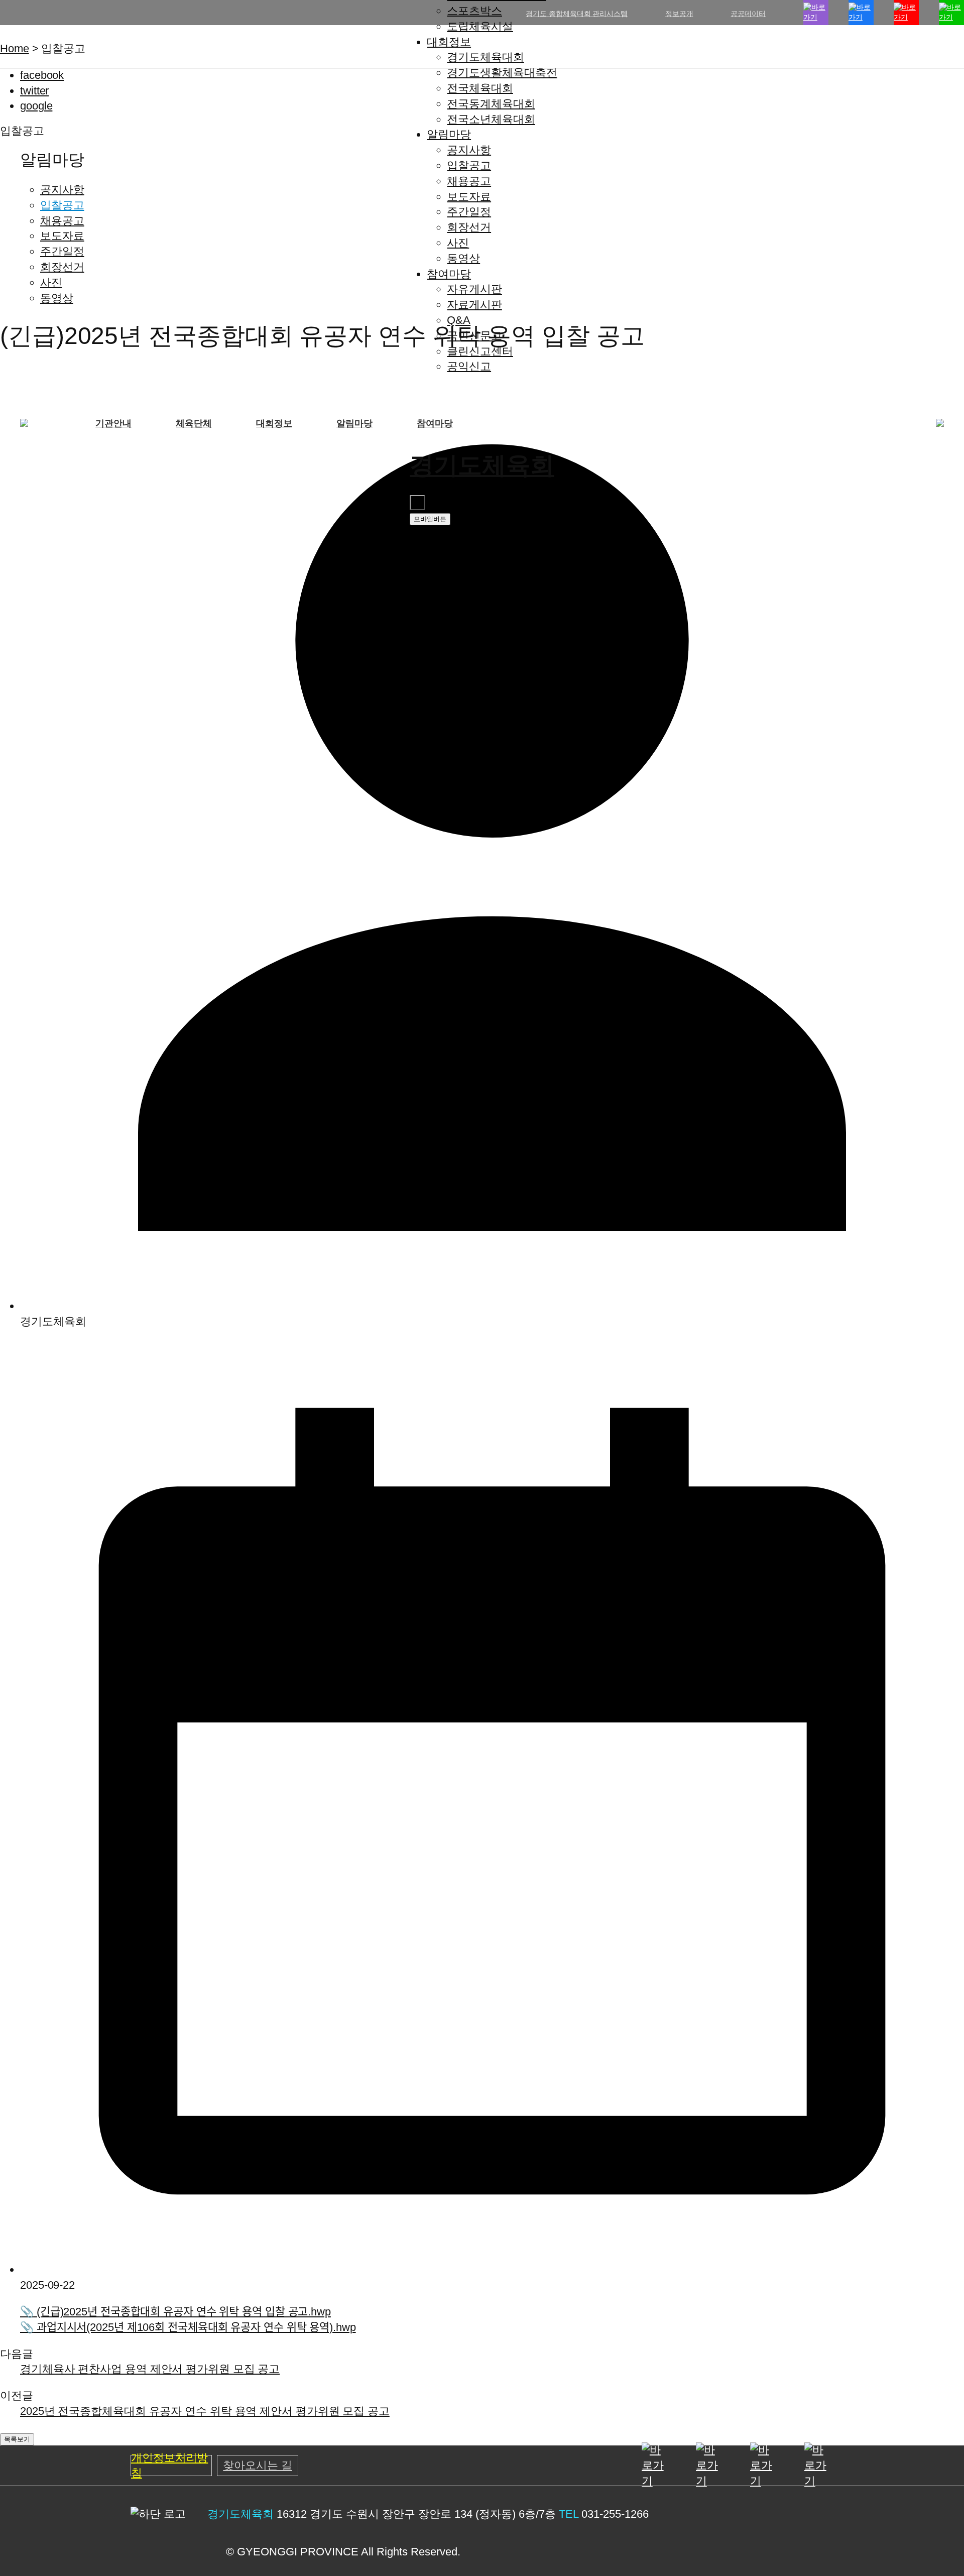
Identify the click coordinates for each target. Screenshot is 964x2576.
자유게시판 (474, 289)
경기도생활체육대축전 (502, 73)
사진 (458, 243)
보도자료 (469, 197)
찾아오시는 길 (257, 2465)
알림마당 (449, 134)
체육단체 (194, 423)
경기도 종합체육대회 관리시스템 (576, 14)
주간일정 (469, 212)
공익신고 (469, 366)
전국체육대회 (480, 88)
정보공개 (679, 14)
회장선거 (469, 227)
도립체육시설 (480, 26)
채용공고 (469, 181)
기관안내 (113, 423)
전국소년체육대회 (491, 119)
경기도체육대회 (485, 57)
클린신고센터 (480, 351)
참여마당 (449, 274)
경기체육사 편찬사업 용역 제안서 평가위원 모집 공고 (150, 2369)
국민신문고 (474, 336)
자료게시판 (474, 305)
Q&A (459, 320)
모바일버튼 (430, 519)
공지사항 (469, 150)
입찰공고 (469, 165)
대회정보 (449, 42)
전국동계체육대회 (491, 104)
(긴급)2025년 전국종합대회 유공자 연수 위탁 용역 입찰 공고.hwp (175, 2312)
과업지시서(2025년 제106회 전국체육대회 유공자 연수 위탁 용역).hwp (188, 2327)
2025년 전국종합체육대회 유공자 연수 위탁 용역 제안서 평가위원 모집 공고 (205, 2411)
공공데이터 (748, 14)
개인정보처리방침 (169, 2466)
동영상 (463, 258)
